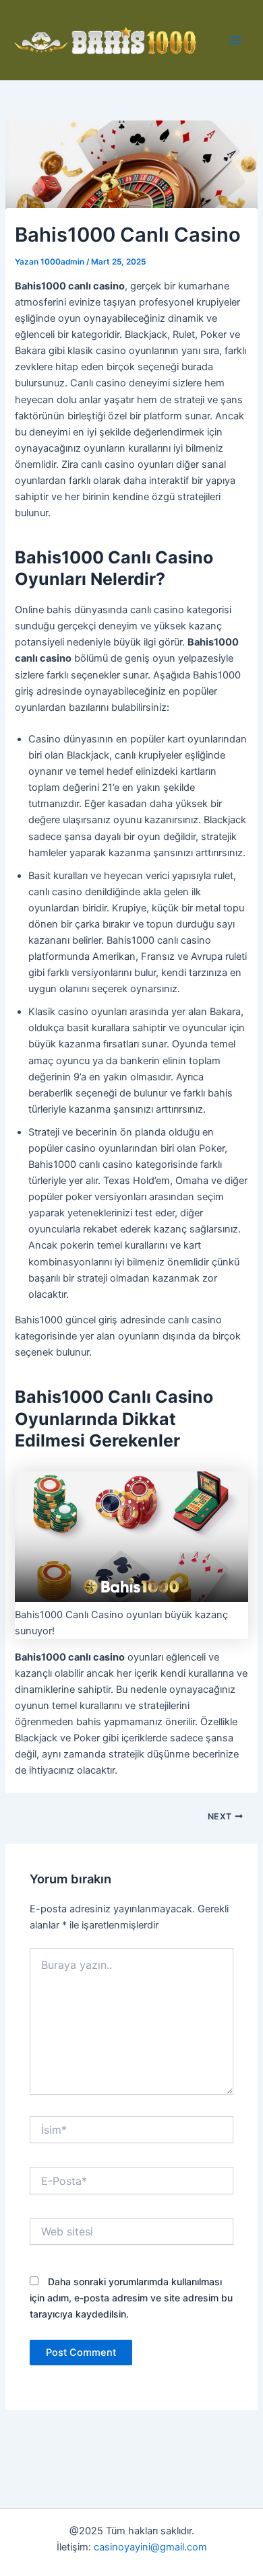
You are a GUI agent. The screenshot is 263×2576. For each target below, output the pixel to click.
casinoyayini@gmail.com (150, 2547)
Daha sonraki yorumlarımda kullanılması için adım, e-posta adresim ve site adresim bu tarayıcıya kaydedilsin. (131, 2298)
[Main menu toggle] (235, 40)
